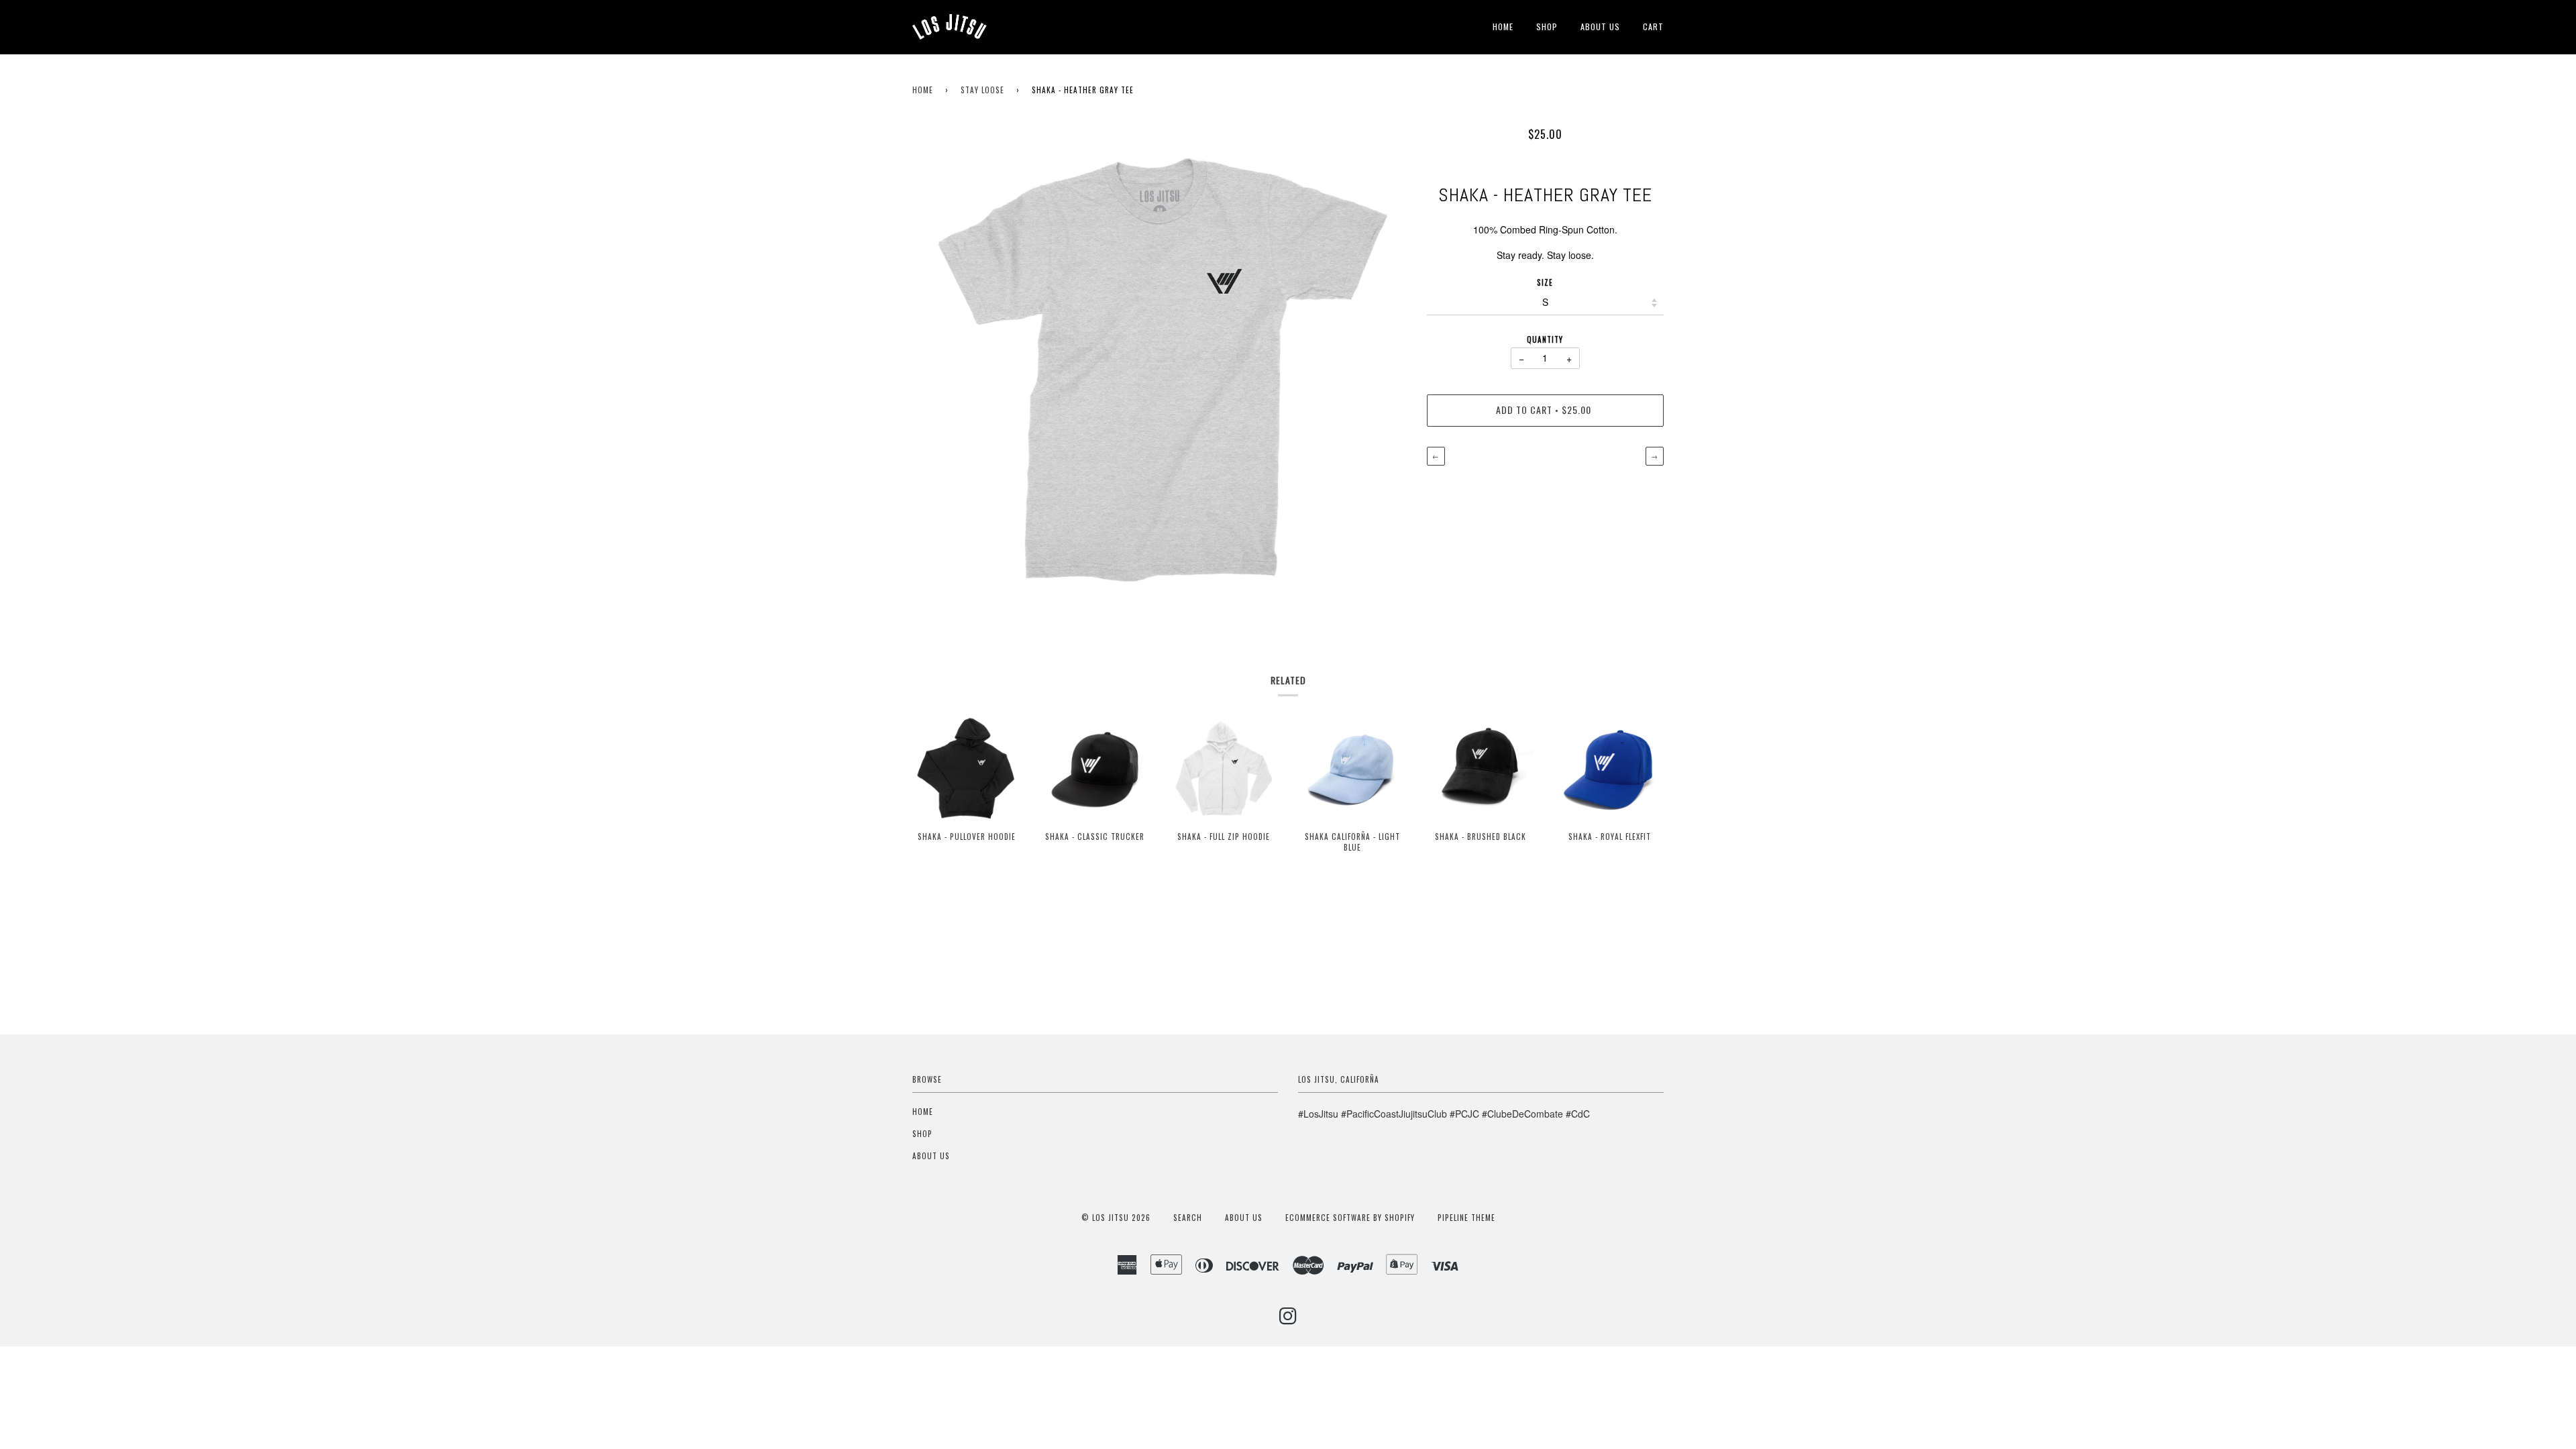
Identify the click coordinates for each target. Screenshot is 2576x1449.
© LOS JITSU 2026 (1116, 1218)
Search (1188, 1218)
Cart (1653, 26)
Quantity (1545, 339)
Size (1545, 282)
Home (923, 90)
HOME (1503, 26)
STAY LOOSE (982, 90)
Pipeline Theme (1466, 1218)
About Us (1244, 1218)
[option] (1160, 368)
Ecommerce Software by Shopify (1350, 1218)
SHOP (1547, 26)
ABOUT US (1600, 26)
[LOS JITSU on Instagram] (1288, 1320)
